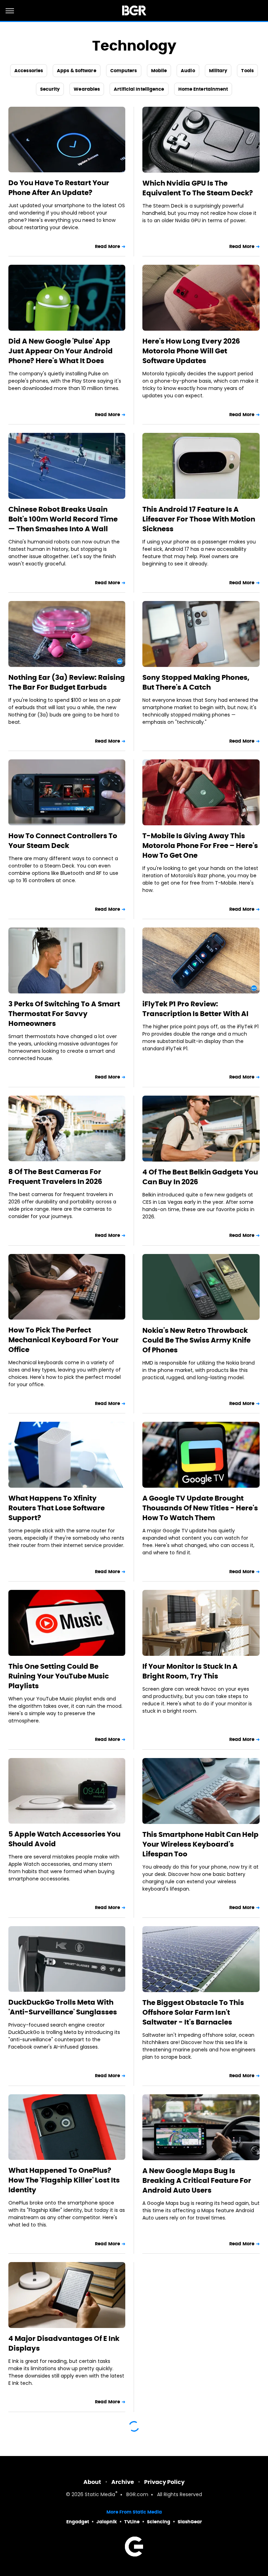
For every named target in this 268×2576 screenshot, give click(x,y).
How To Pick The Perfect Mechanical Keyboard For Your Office (64, 1340)
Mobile (159, 71)
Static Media (100, 2495)
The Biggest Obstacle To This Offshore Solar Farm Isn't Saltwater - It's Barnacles (193, 2012)
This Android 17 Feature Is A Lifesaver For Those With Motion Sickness (199, 519)
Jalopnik (107, 2522)
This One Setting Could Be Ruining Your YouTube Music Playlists (59, 1676)
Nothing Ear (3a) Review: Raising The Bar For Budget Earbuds (67, 682)
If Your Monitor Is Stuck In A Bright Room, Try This (190, 1671)
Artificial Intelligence (139, 89)
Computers (124, 71)
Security (50, 89)
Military (218, 71)
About (92, 2482)
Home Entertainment (203, 89)
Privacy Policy (164, 2482)
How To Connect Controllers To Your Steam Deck (63, 841)
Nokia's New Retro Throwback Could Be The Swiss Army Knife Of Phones (196, 1340)
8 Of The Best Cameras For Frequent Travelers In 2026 (55, 1177)
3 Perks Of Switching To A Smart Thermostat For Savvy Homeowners (64, 1014)
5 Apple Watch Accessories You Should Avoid (64, 1839)
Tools (247, 71)
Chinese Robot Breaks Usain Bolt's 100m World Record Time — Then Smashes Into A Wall (63, 519)
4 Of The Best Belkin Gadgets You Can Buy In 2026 (200, 1177)
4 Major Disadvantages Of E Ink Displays (64, 2343)
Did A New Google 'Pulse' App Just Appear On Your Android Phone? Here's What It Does (61, 351)
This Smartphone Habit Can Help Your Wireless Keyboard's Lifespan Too (200, 1844)
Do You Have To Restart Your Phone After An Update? (59, 188)
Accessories (29, 71)
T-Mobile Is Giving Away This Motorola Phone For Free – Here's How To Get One (200, 846)
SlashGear (190, 2522)
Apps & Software (77, 71)
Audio (188, 71)
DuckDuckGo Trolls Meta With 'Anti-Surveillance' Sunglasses (63, 2007)
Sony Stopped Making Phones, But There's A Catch (196, 682)
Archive (123, 2482)
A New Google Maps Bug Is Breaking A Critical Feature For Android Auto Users (197, 2180)
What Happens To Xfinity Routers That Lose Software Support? (57, 1508)
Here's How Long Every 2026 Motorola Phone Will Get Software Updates (191, 351)
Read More (107, 246)
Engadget (78, 2522)
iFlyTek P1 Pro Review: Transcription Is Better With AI (195, 1009)
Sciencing (159, 2522)
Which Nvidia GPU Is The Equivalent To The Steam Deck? (198, 188)
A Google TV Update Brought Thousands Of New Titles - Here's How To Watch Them (200, 1508)
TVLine (132, 2522)
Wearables (87, 89)
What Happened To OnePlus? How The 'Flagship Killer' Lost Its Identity (64, 2180)
